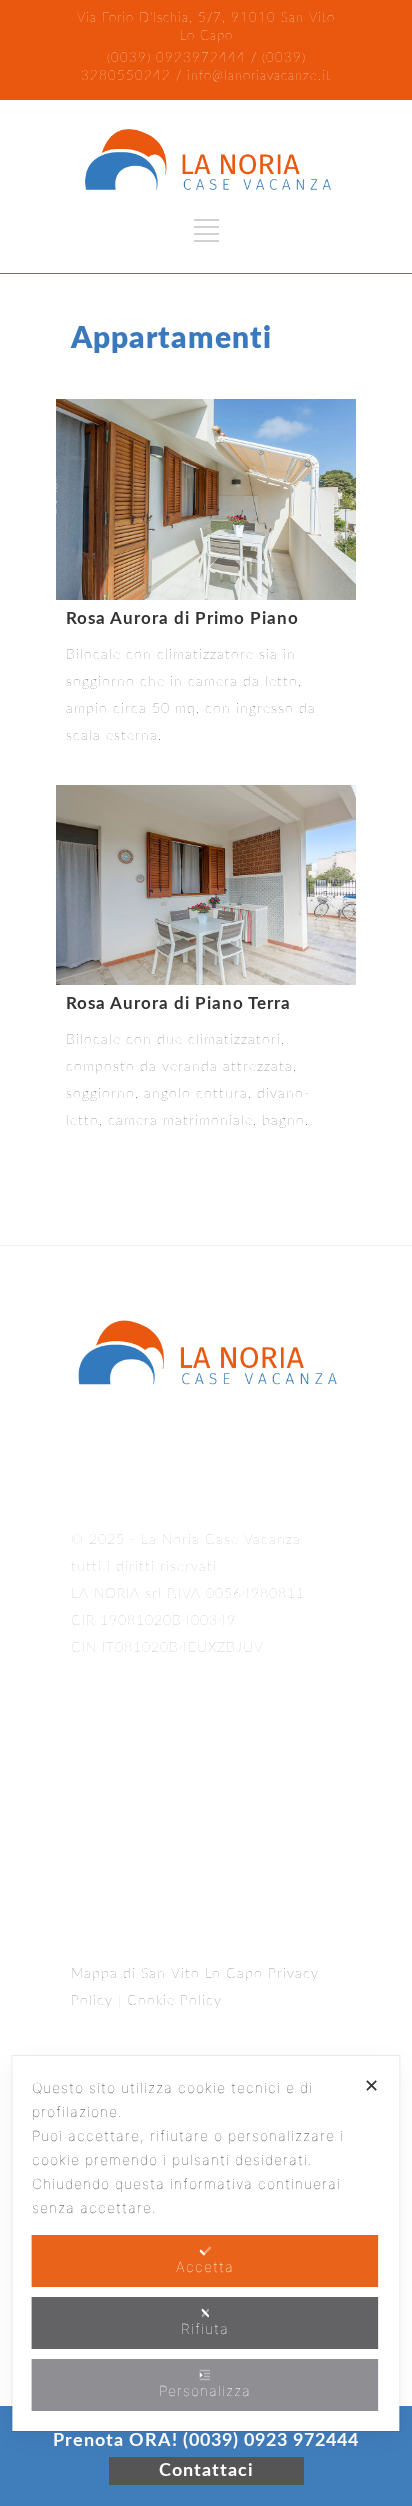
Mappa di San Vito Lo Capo (167, 1974)
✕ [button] (372, 2085)
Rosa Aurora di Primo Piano (182, 618)
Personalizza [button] (205, 2390)
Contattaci (206, 2471)
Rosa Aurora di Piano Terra (178, 1003)
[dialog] (205, 2243)
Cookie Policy (174, 2001)
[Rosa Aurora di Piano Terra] (206, 885)
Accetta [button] (205, 2266)
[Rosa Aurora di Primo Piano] (206, 499)
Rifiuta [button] (205, 2328)
